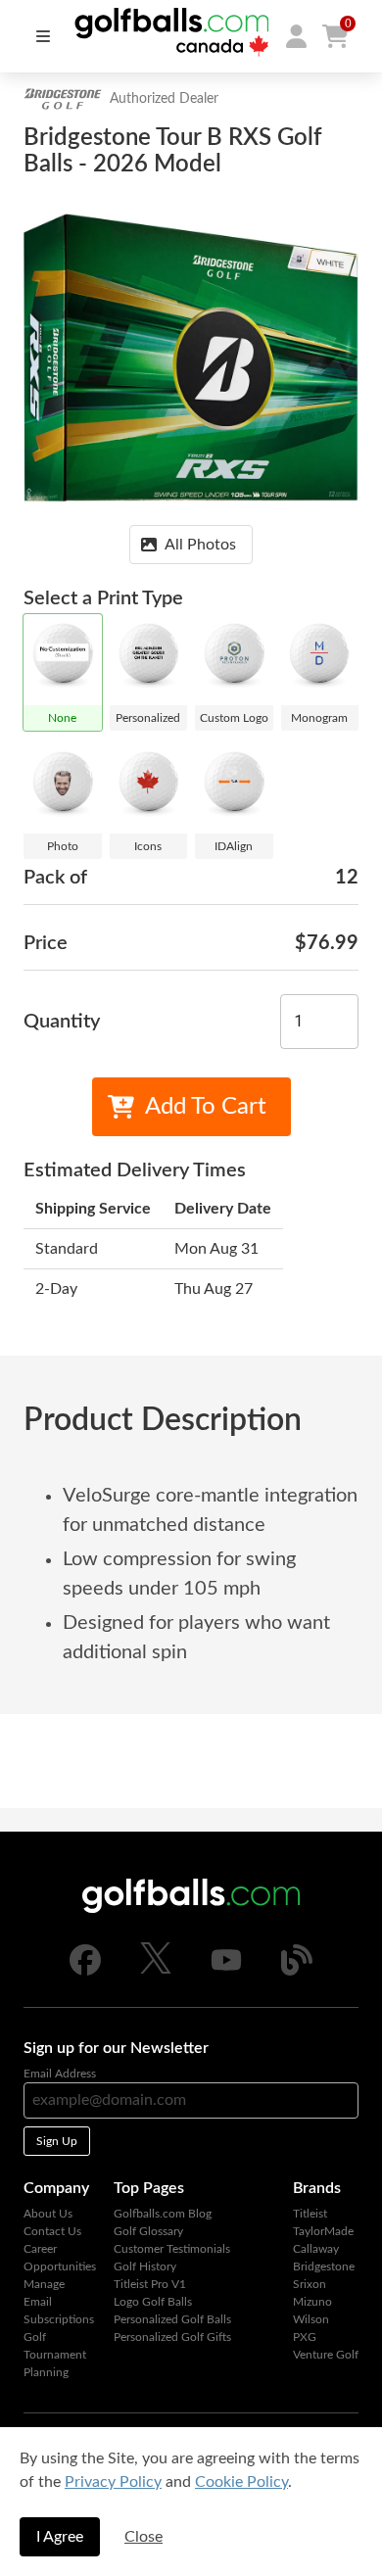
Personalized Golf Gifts (172, 2337)
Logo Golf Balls (153, 2302)
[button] (296, 36)
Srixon (310, 2284)
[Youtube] (226, 1972)
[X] (156, 1970)
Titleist (310, 2214)
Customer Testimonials (172, 2249)
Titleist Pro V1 (150, 2284)
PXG (305, 2337)
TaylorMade (323, 2231)
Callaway (316, 2249)
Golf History (145, 2266)
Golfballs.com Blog (163, 2214)
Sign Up (57, 2141)
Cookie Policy (241, 2482)
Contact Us (52, 2231)
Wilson (311, 2319)
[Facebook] (85, 1972)
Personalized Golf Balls (172, 2319)
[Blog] (297, 1972)
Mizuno (312, 2302)
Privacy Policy (113, 2482)
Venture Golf (326, 2355)
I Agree (60, 2537)
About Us (48, 2214)
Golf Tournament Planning (55, 2355)
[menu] (43, 36)
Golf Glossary (148, 2231)
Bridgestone (324, 2266)
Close (143, 2537)
